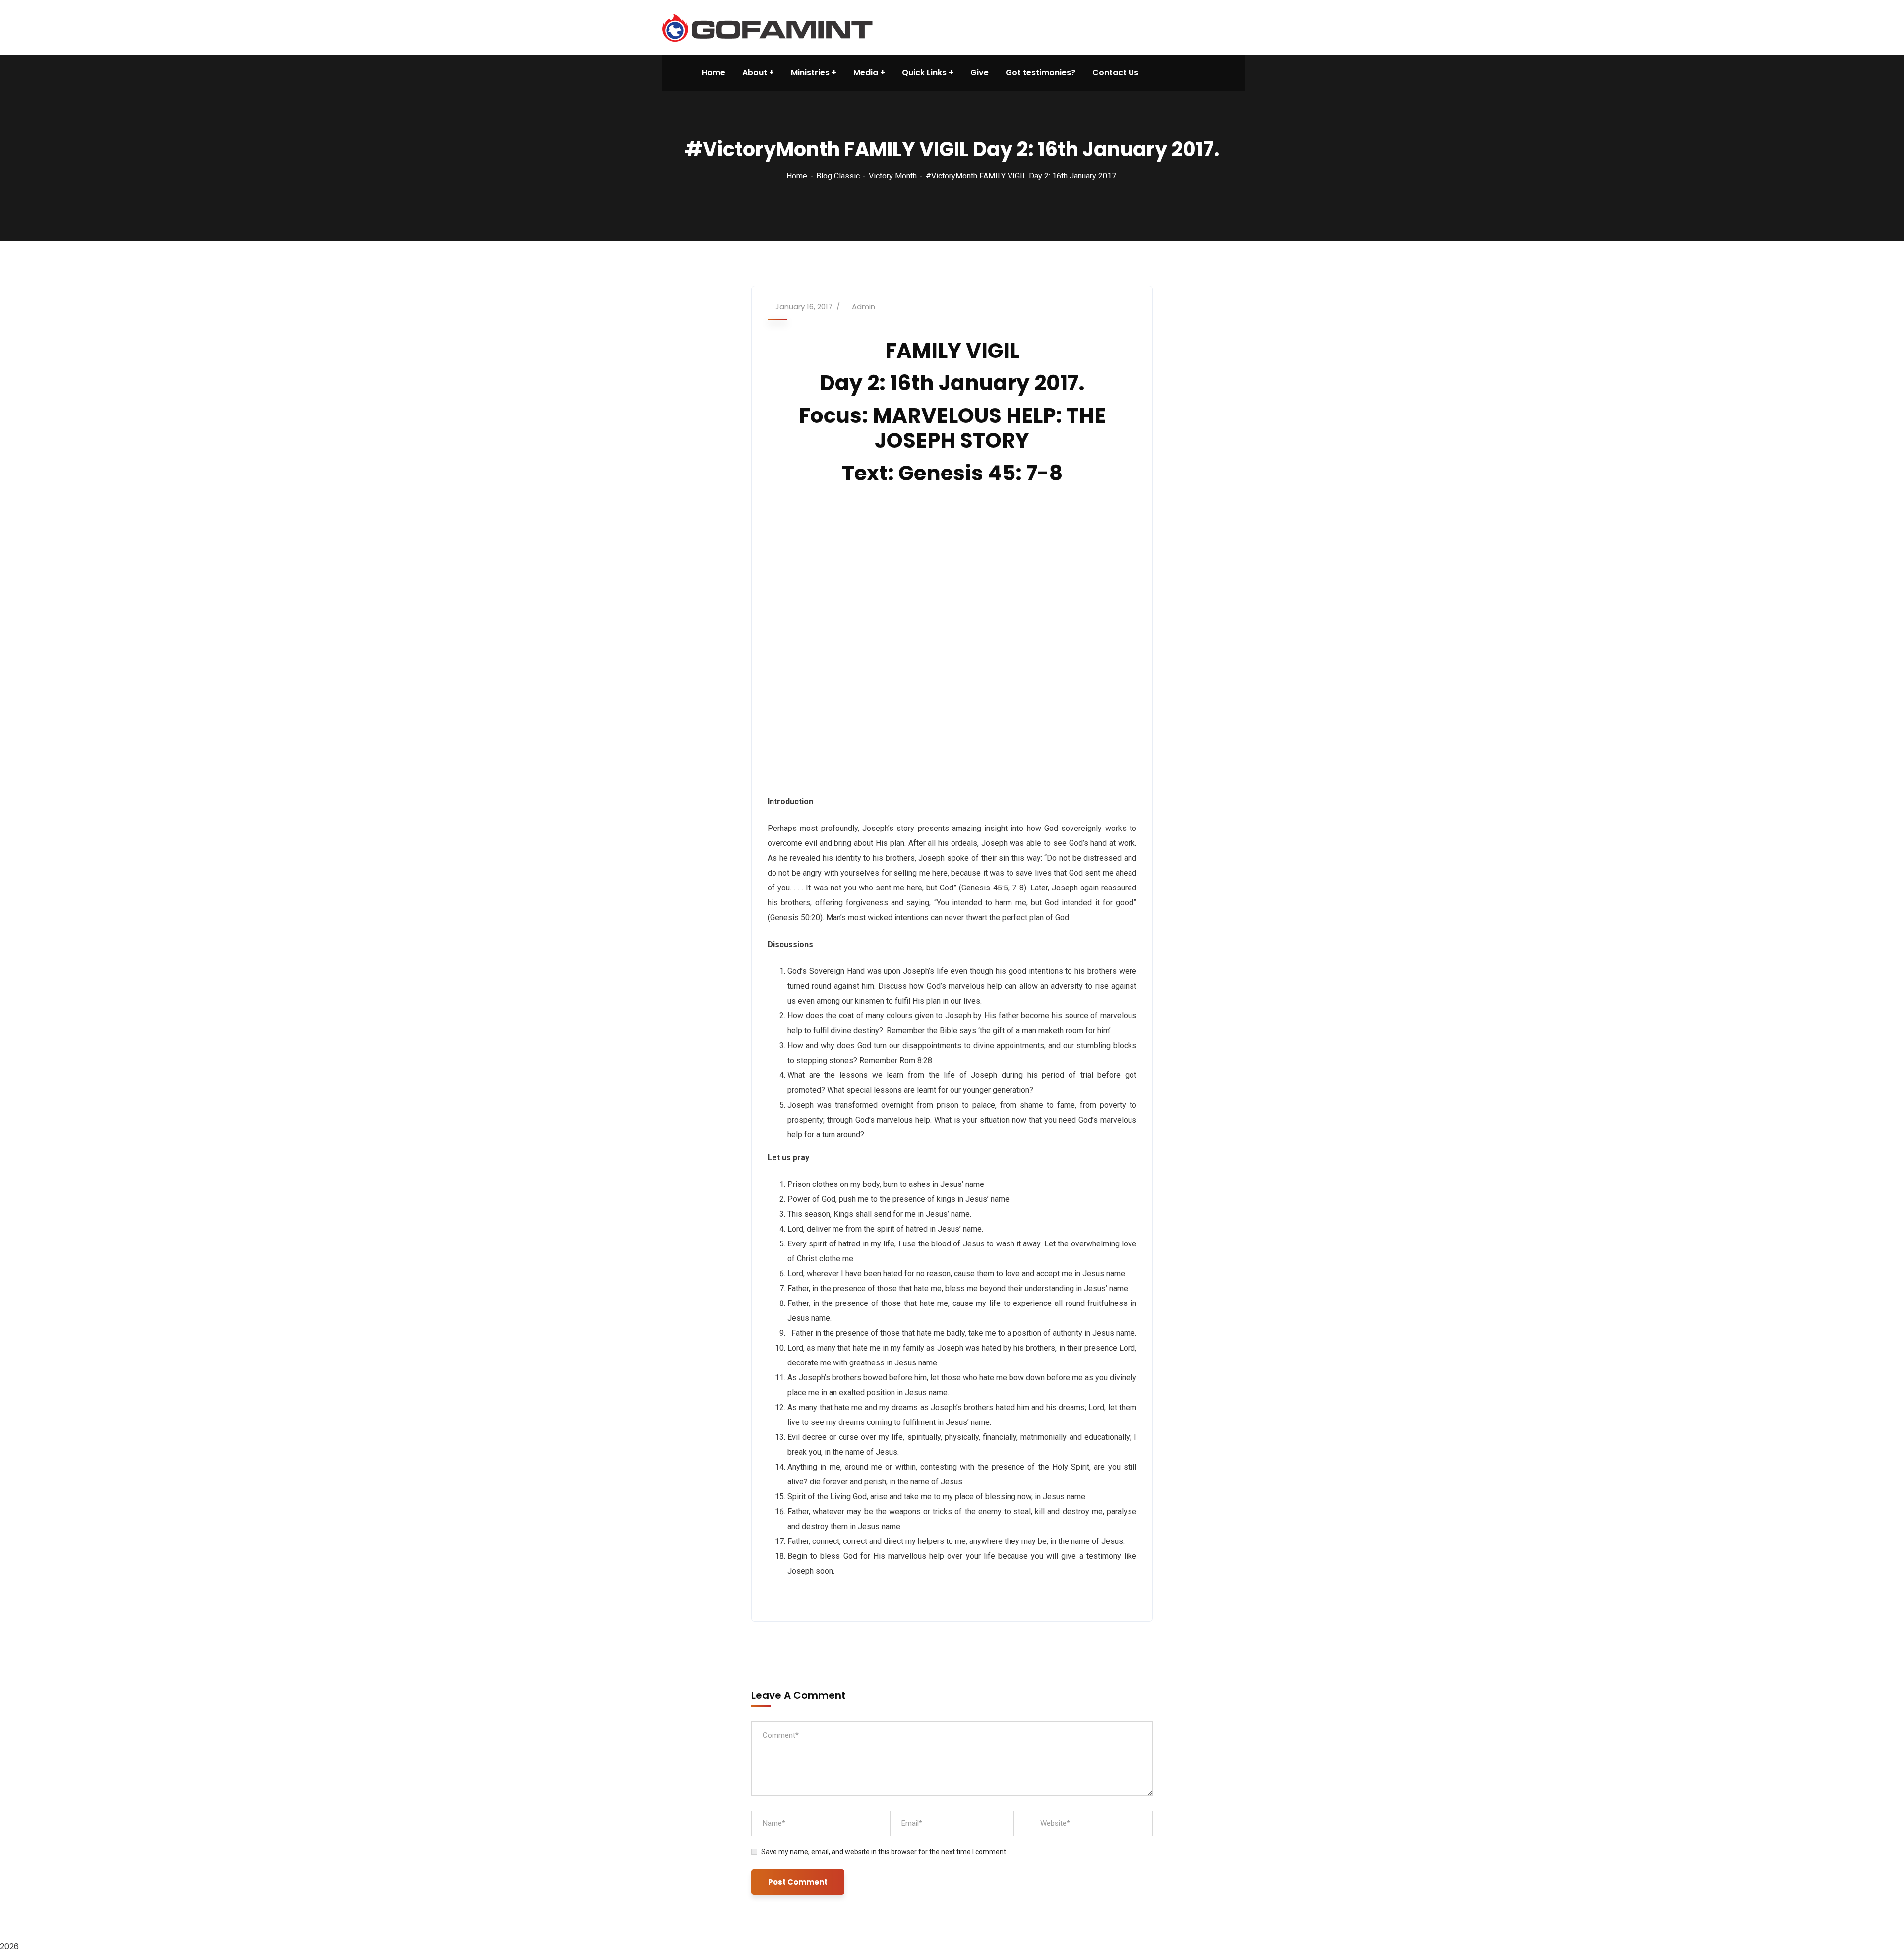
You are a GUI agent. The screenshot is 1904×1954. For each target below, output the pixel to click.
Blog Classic (838, 176)
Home (797, 176)
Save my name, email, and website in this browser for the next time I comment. (884, 1852)
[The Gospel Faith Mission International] (767, 27)
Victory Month (893, 176)
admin (863, 307)
